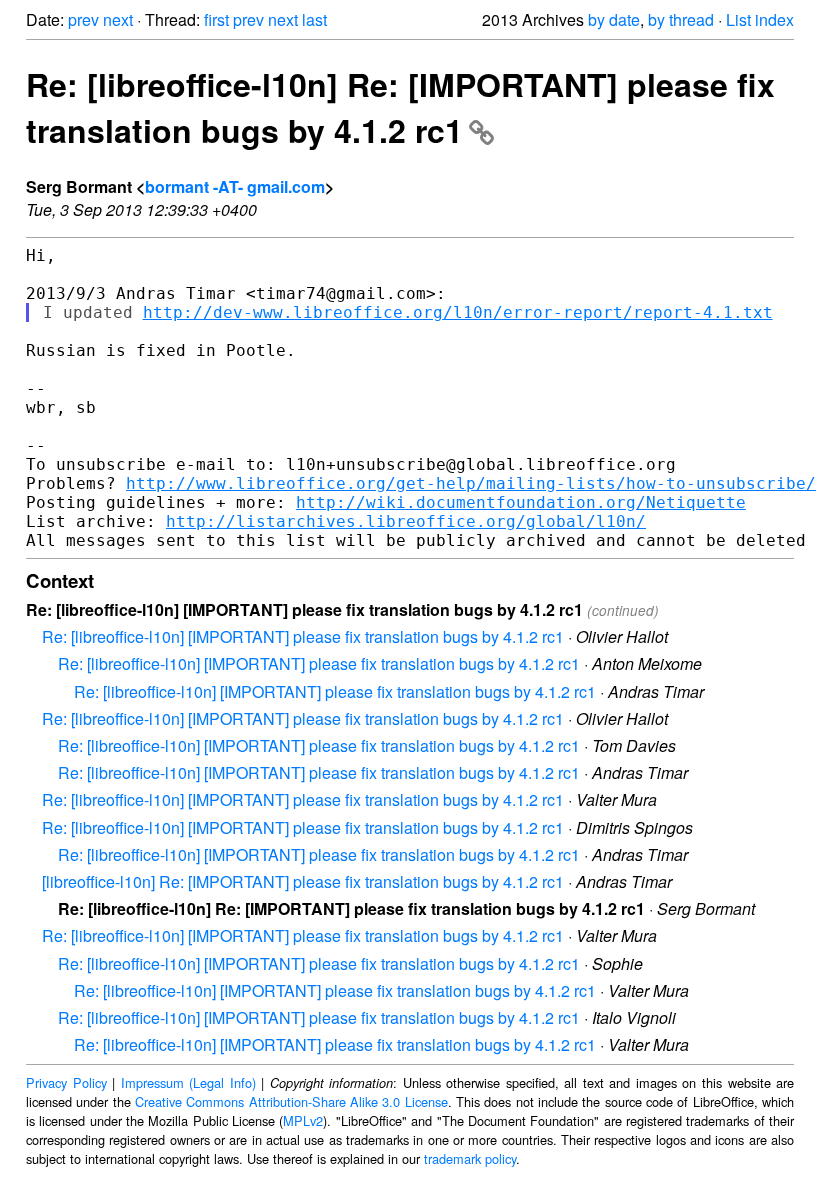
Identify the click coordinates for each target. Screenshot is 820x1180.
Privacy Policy (66, 1082)
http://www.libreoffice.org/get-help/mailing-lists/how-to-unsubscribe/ (471, 483)
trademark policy (470, 1158)
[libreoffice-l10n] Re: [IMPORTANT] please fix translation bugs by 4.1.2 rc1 (303, 881)
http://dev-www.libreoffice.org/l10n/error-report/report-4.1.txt (458, 312)
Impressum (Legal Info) (188, 1082)
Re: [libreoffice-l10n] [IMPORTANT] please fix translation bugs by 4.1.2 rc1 (303, 636)
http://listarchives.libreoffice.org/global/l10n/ (406, 521)
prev (83, 19)
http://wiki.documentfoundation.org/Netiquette (521, 502)
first (216, 19)
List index (760, 19)
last (314, 19)
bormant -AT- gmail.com (235, 186)
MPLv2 (303, 1120)
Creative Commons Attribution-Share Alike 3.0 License (291, 1101)
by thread (681, 19)
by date (614, 19)
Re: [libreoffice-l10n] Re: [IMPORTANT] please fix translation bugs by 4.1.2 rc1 (400, 107)
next (118, 19)
